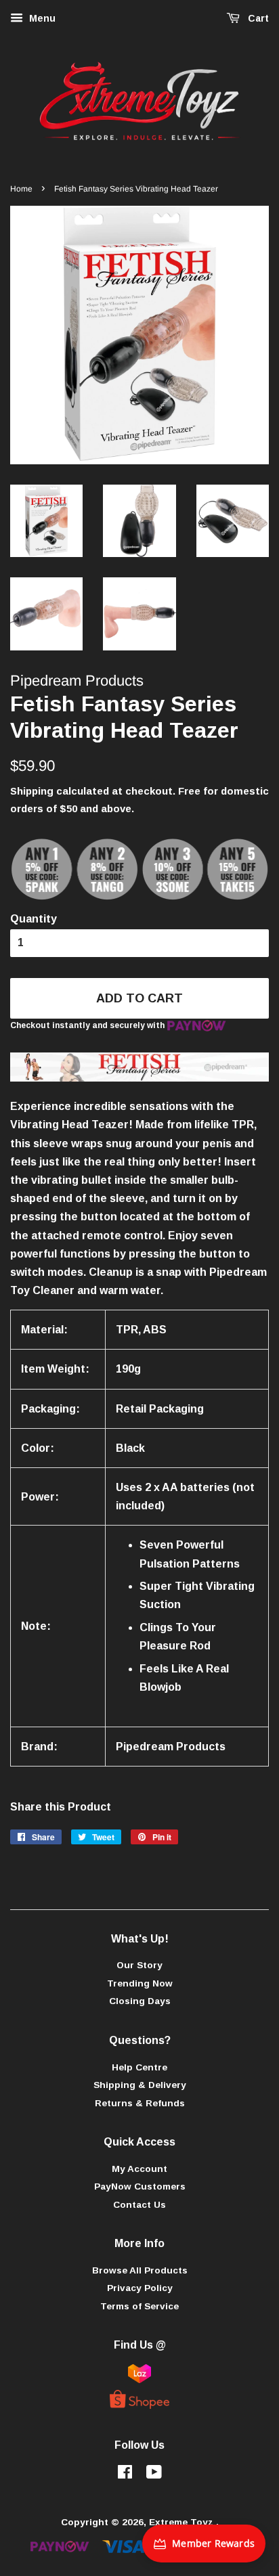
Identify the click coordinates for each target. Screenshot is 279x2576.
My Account (139, 2169)
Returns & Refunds (140, 2103)
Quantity (34, 919)
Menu (41, 18)
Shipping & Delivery (140, 2085)
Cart (257, 18)
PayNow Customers (140, 2186)
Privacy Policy (140, 2288)
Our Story (139, 1965)
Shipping (32, 791)
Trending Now (140, 1983)
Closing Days (140, 2001)
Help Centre (139, 2067)
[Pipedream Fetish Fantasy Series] (139, 1078)
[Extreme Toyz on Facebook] (125, 2475)
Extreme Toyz (183, 2522)
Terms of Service (139, 2306)
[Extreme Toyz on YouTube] (154, 2475)
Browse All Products (140, 2270)
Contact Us (139, 2205)
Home (21, 189)
